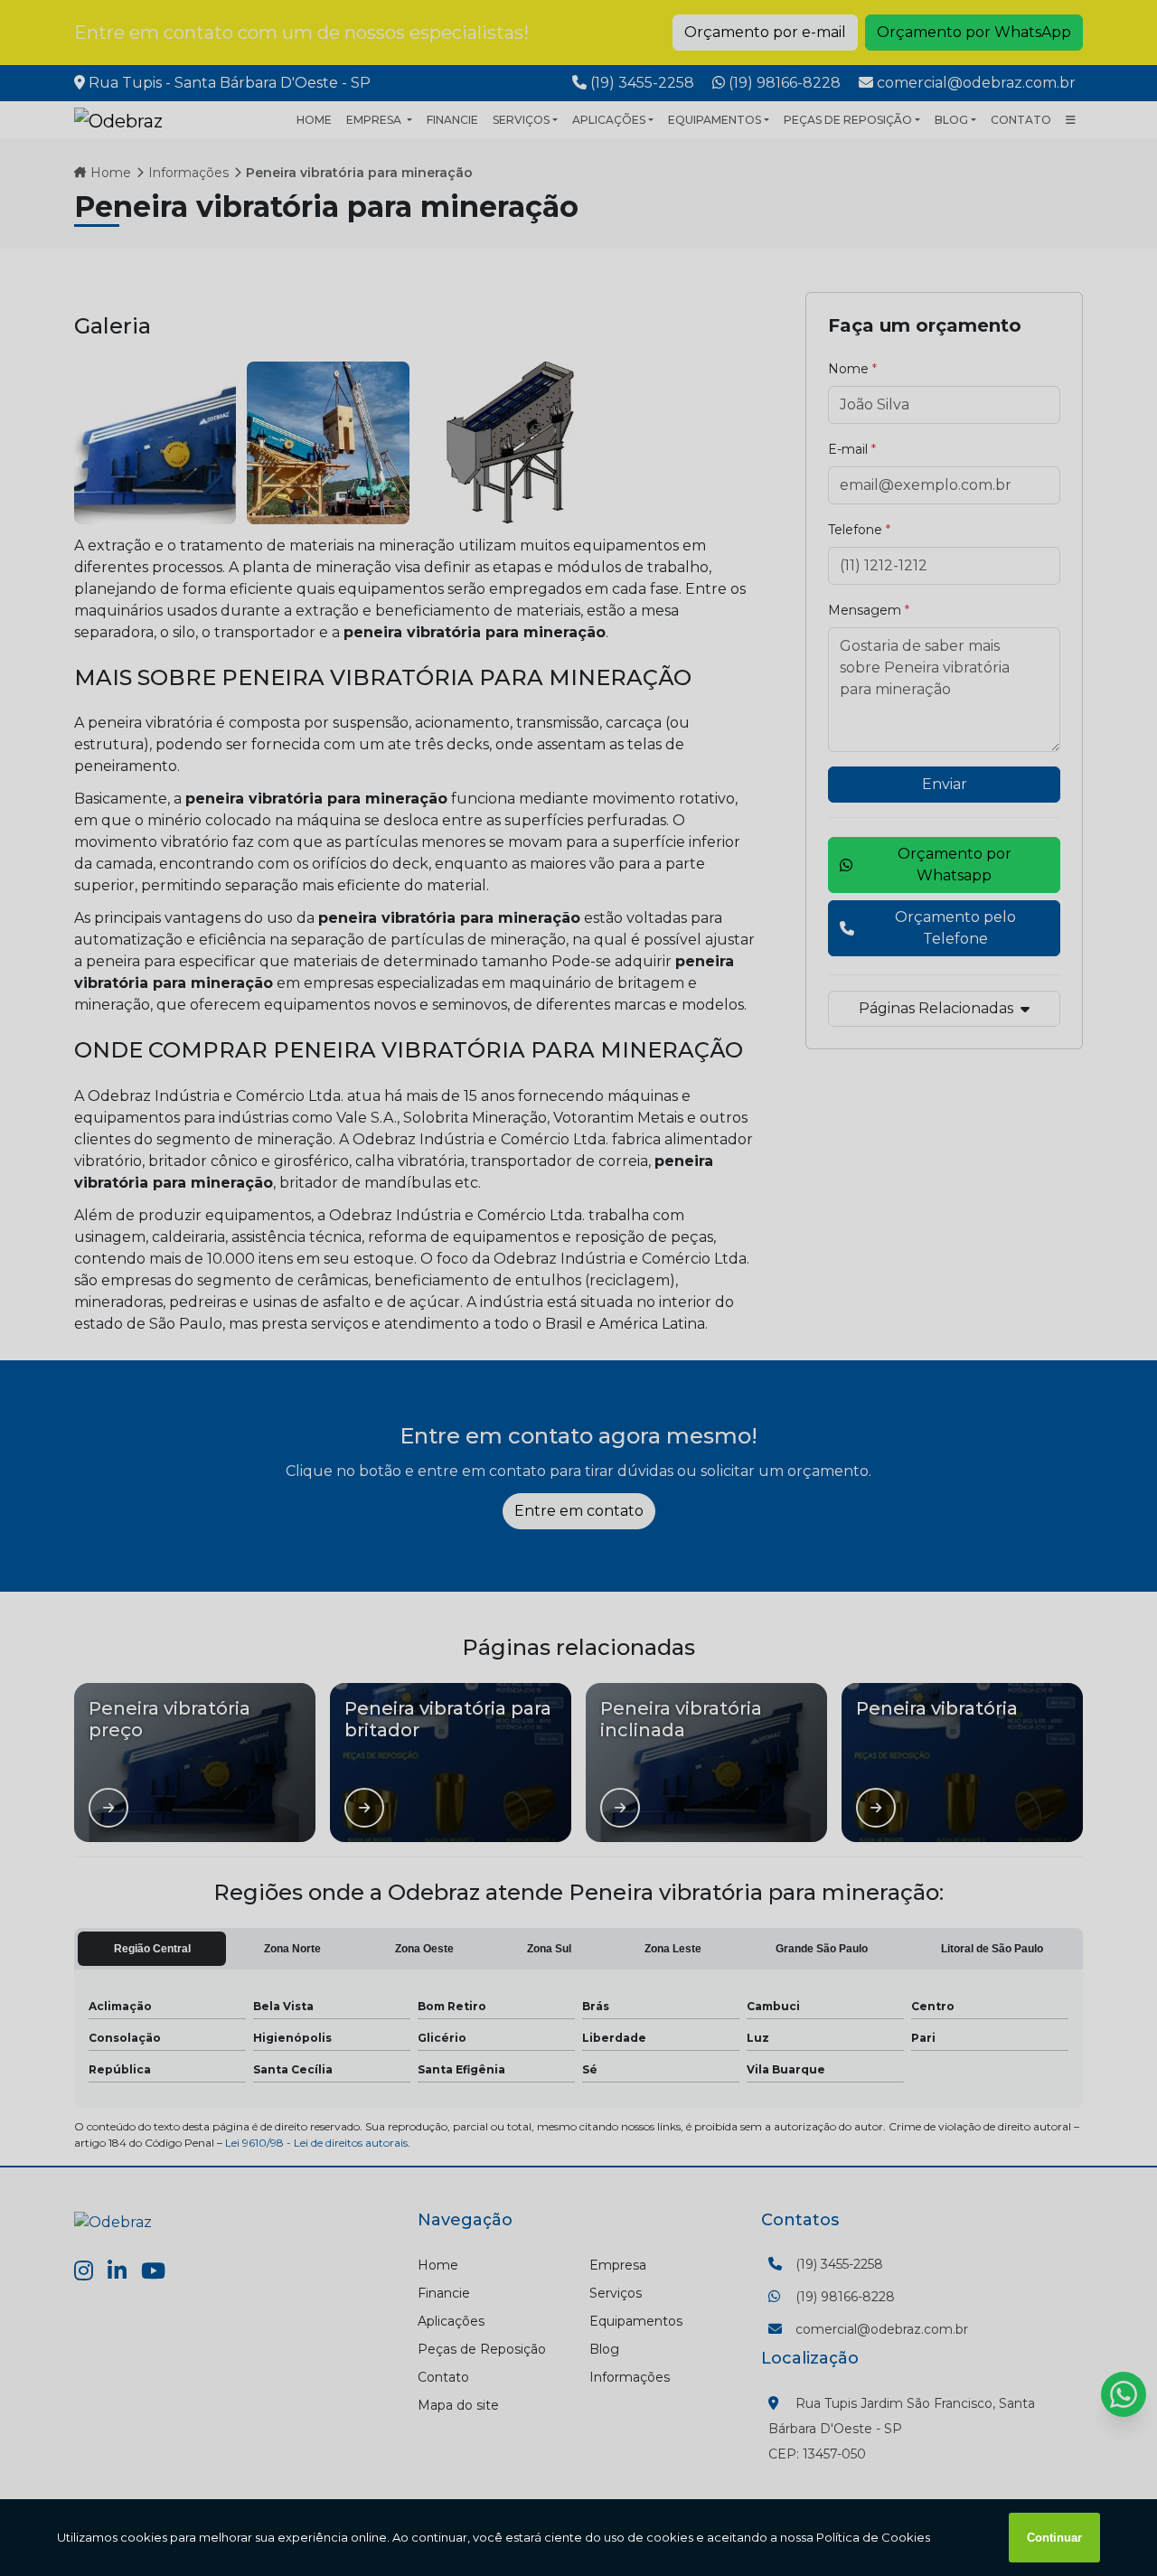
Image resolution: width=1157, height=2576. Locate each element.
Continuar (1054, 2538)
